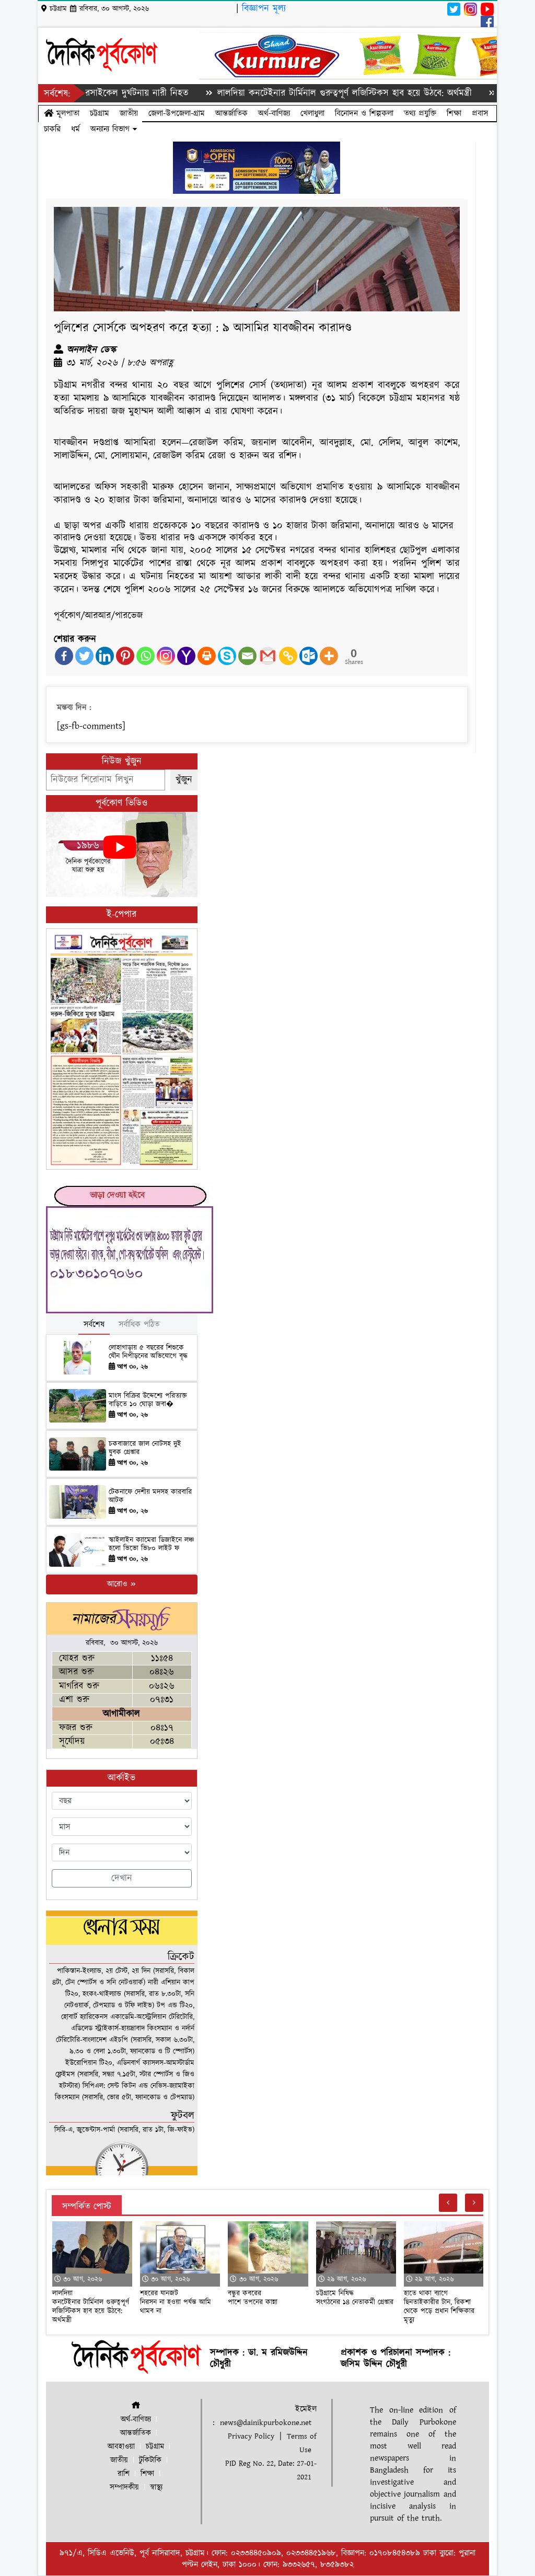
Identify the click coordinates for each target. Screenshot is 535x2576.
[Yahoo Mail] (186, 656)
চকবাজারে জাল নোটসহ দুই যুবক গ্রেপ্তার (145, 1448)
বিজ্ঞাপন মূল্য (264, 9)
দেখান (122, 1878)
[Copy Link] (288, 656)
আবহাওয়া (121, 2447)
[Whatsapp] (146, 656)
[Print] (207, 656)
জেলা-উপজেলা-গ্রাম (177, 113)
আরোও (118, 1584)
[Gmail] (268, 656)
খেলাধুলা (312, 113)
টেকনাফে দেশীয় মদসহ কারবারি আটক (150, 1496)
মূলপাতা (66, 113)
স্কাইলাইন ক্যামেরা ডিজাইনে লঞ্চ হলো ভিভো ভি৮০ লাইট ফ (151, 1545)
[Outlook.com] (309, 656)
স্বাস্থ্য (156, 2487)
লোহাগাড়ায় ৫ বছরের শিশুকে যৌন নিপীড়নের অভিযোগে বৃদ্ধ (148, 1352)
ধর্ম (75, 129)
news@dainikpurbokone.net (266, 2423)
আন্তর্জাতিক (231, 113)
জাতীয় (129, 113)
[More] (329, 656)
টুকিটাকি (150, 2460)
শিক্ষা (454, 113)
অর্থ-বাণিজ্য (274, 113)
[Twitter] (84, 656)
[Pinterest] (125, 656)
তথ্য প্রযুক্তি (420, 113)
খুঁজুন (184, 780)
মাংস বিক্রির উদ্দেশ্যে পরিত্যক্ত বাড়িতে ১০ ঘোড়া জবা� (148, 1400)
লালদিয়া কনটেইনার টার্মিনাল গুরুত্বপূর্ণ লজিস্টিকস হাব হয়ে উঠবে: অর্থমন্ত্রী (294, 93)
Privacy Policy (251, 2436)
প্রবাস (480, 113)
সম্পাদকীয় (124, 2487)
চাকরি (52, 129)
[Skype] (227, 656)
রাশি (124, 2474)
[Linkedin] (105, 656)
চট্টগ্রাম (100, 113)
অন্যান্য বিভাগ (112, 129)
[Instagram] (166, 656)
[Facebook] (64, 656)
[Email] (247, 656)
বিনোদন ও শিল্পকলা (364, 113)
